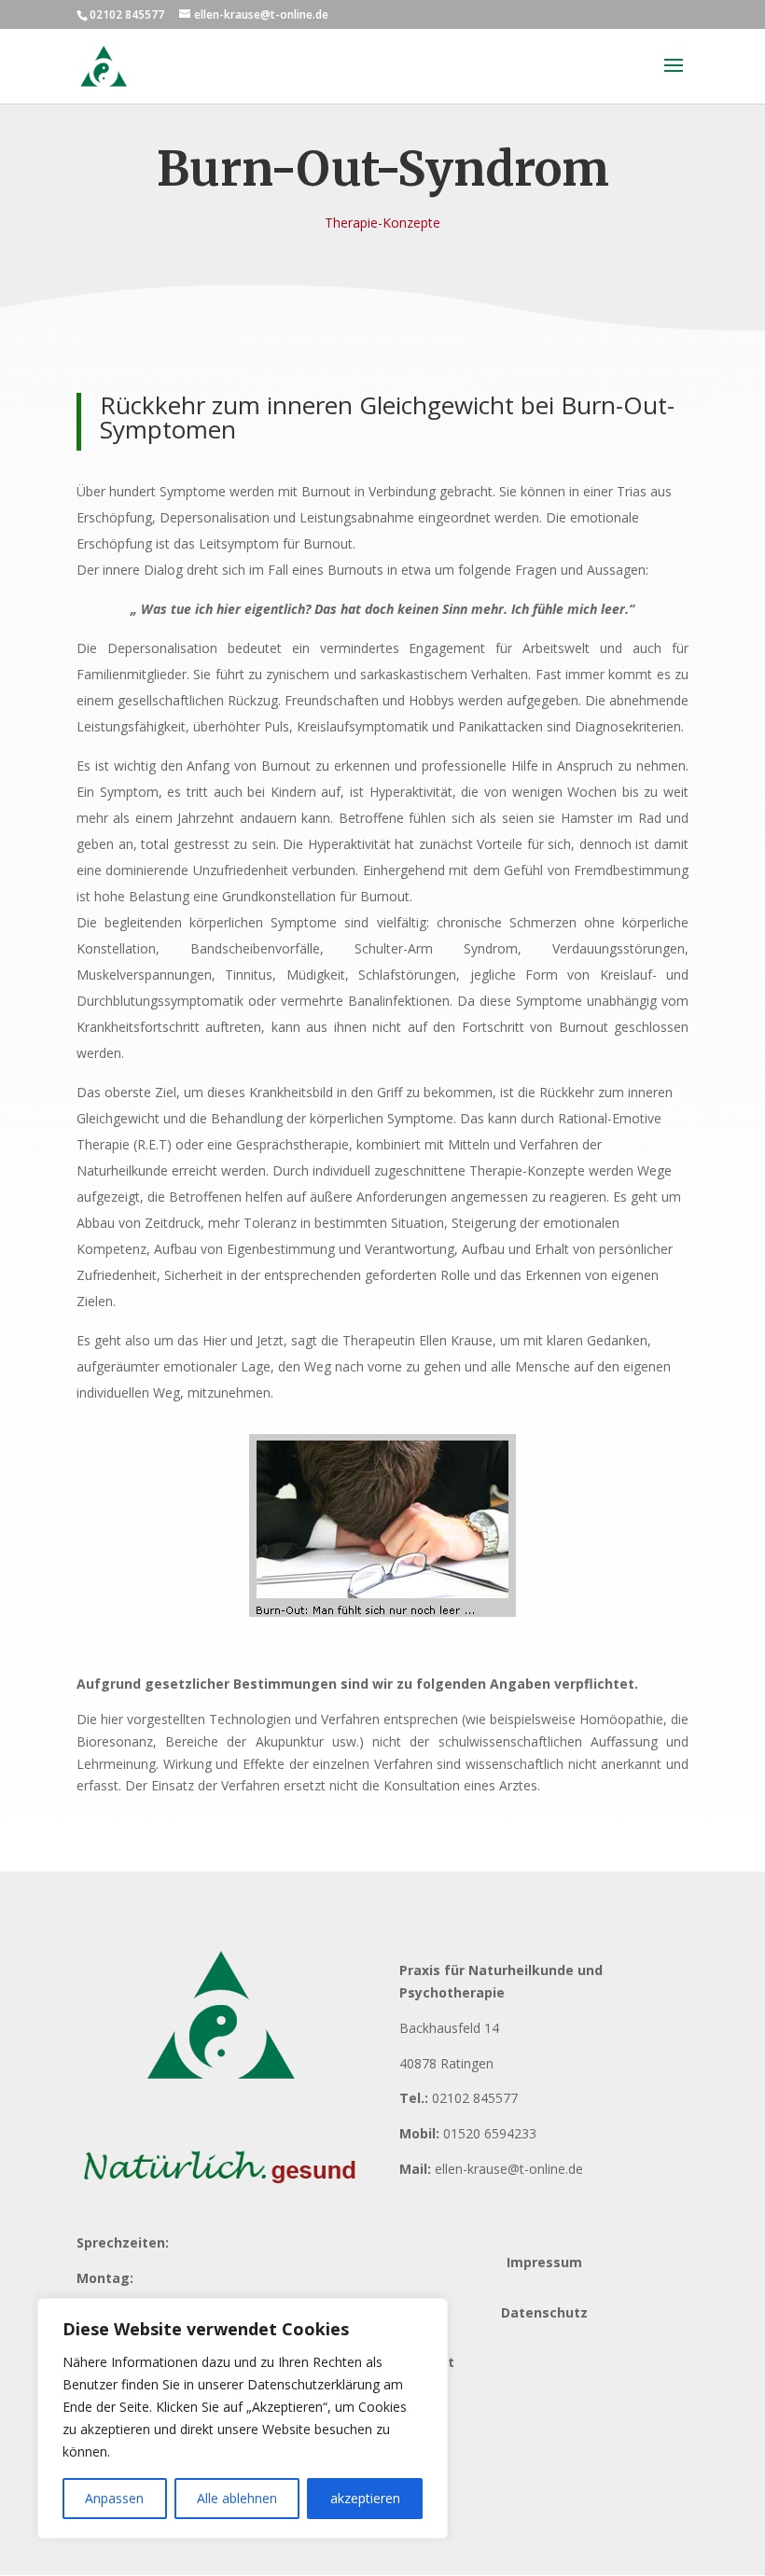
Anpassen (114, 2498)
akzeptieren (365, 2498)
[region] (243, 2418)
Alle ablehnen (237, 2498)
